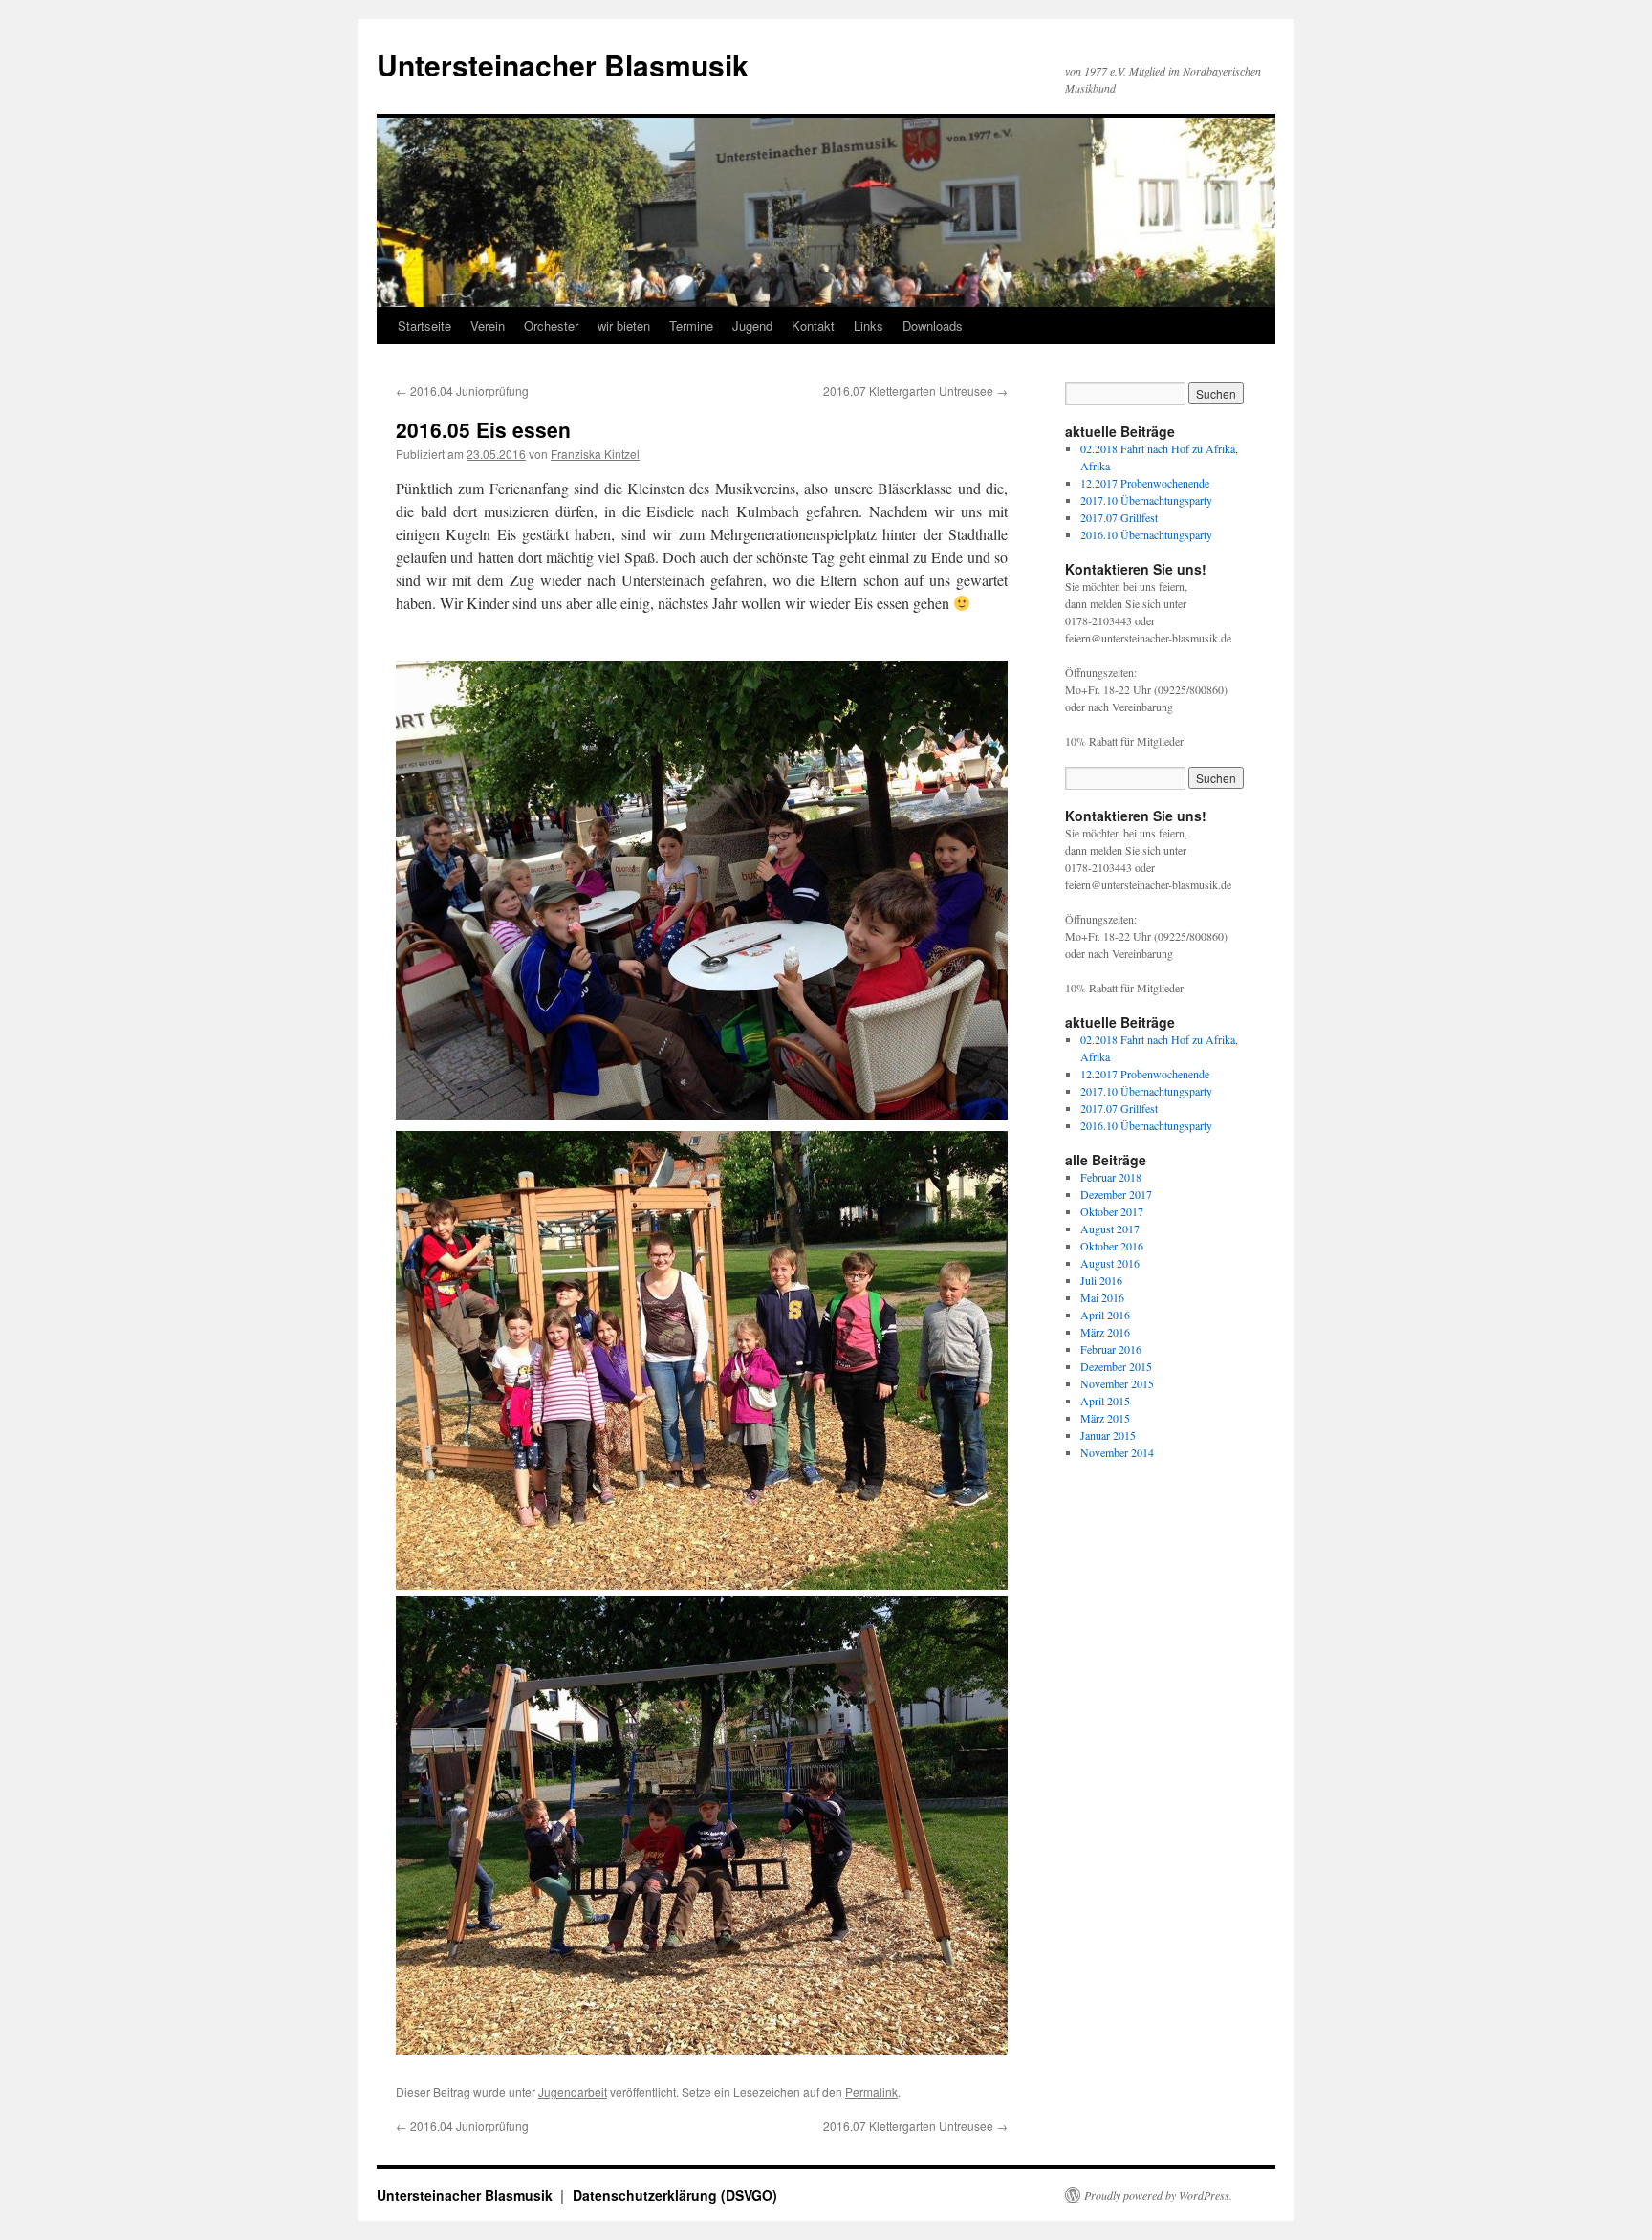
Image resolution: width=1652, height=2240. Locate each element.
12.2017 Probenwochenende (1145, 483)
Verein (488, 326)
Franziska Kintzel (595, 454)
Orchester (551, 326)
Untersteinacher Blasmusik (563, 65)
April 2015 (1105, 1401)
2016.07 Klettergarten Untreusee (915, 391)
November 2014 (1117, 1452)
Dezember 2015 (1116, 1366)
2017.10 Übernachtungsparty (1146, 500)
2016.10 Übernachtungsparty (1146, 534)
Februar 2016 (1111, 1349)
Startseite (424, 326)
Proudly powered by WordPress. (1158, 2195)
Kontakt (813, 326)
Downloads (933, 326)
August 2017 (1110, 1229)
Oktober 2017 (1112, 1211)
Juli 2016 (1101, 1280)
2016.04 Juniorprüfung (462, 391)
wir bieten (624, 326)
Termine (691, 326)
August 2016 (1110, 1263)
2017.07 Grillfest (1119, 517)
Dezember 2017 (1116, 1194)
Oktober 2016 (1112, 1246)
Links (869, 326)
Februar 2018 (1111, 1177)
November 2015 (1117, 1383)
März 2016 (1105, 1332)
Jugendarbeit (573, 2091)
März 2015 (1105, 1418)
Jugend (752, 326)
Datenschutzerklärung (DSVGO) (675, 2195)
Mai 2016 (1102, 1297)
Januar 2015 (1108, 1435)
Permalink (871, 2091)
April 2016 (1105, 1315)
